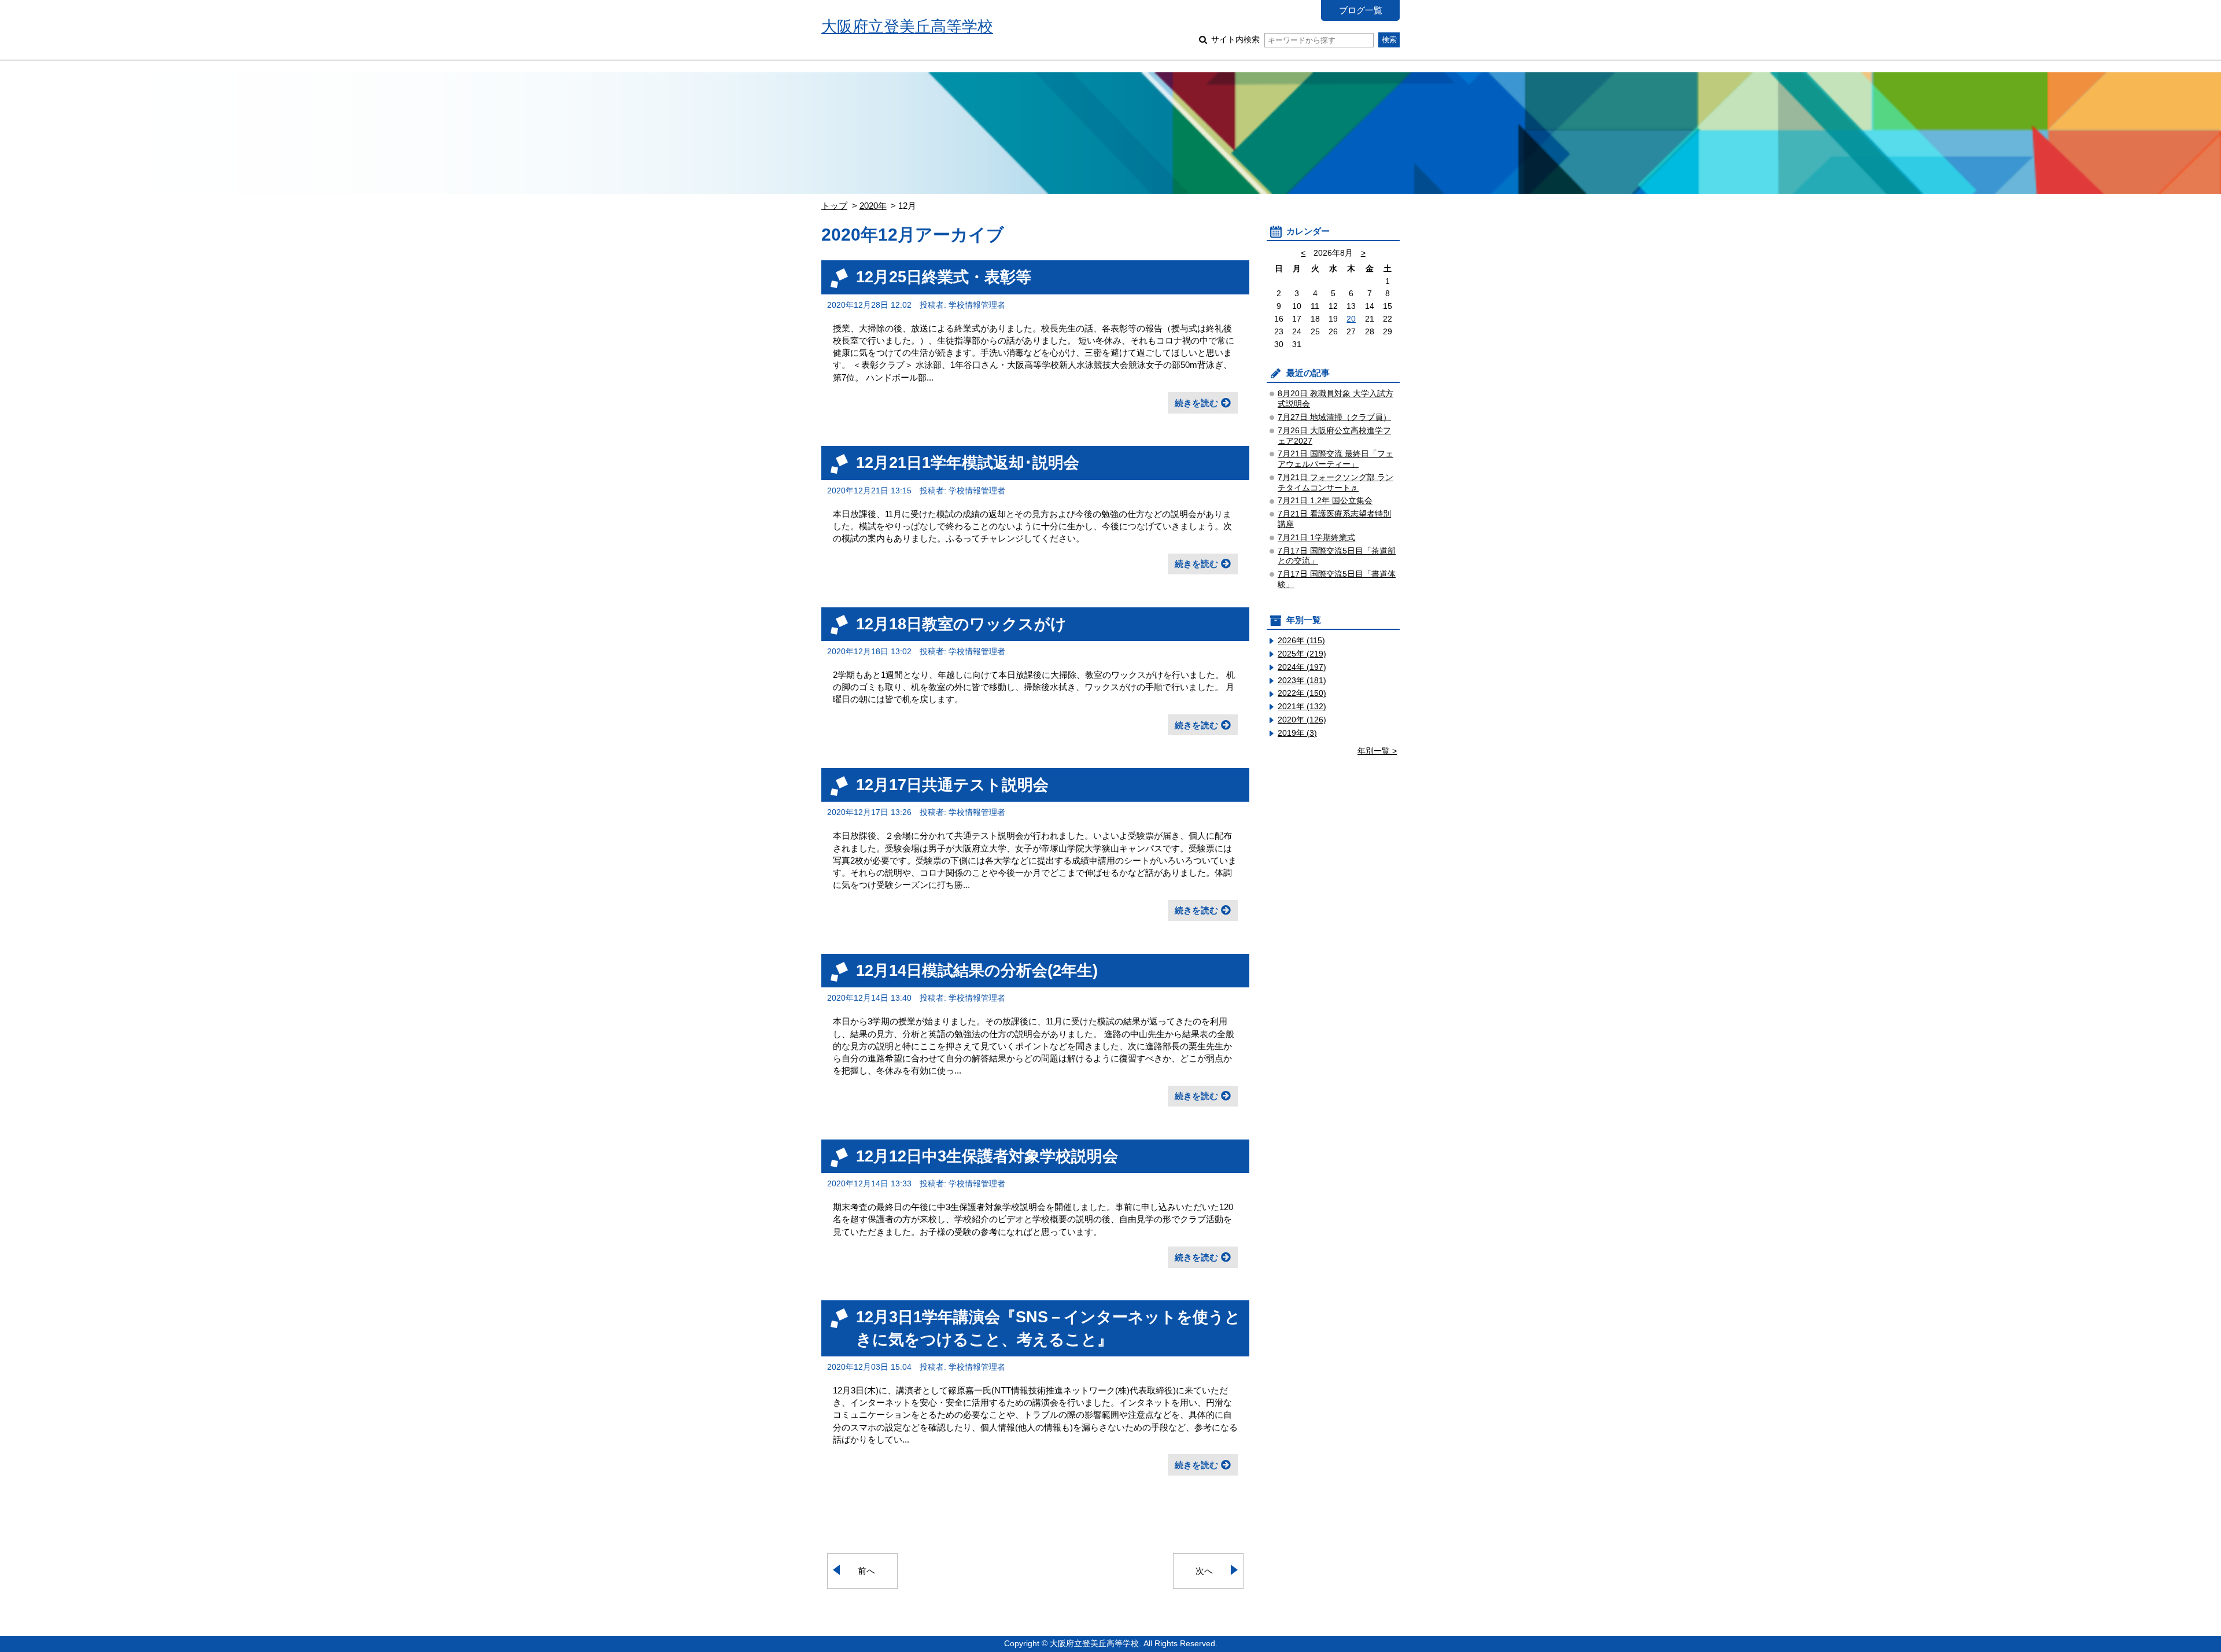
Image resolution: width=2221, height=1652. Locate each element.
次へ (1204, 1571)
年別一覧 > (1377, 751)
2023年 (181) (1302, 681)
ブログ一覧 (1361, 10)
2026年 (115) (1301, 641)
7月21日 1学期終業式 (1316, 538)
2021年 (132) (1302, 707)
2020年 (873, 206)
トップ (834, 206)
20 (1351, 319)
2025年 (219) (1302, 654)
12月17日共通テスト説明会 (952, 785)
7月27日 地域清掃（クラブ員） (1334, 417)
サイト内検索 (1235, 40)
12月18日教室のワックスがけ (961, 624)
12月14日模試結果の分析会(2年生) (977, 970)
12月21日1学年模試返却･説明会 (968, 462)
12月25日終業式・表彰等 (944, 277)
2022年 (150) (1302, 693)
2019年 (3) (1297, 733)
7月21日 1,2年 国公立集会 (1325, 501)
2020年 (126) (1302, 720)
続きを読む (1196, 403)
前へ (866, 1571)
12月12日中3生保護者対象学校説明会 (987, 1156)
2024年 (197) (1302, 667)
